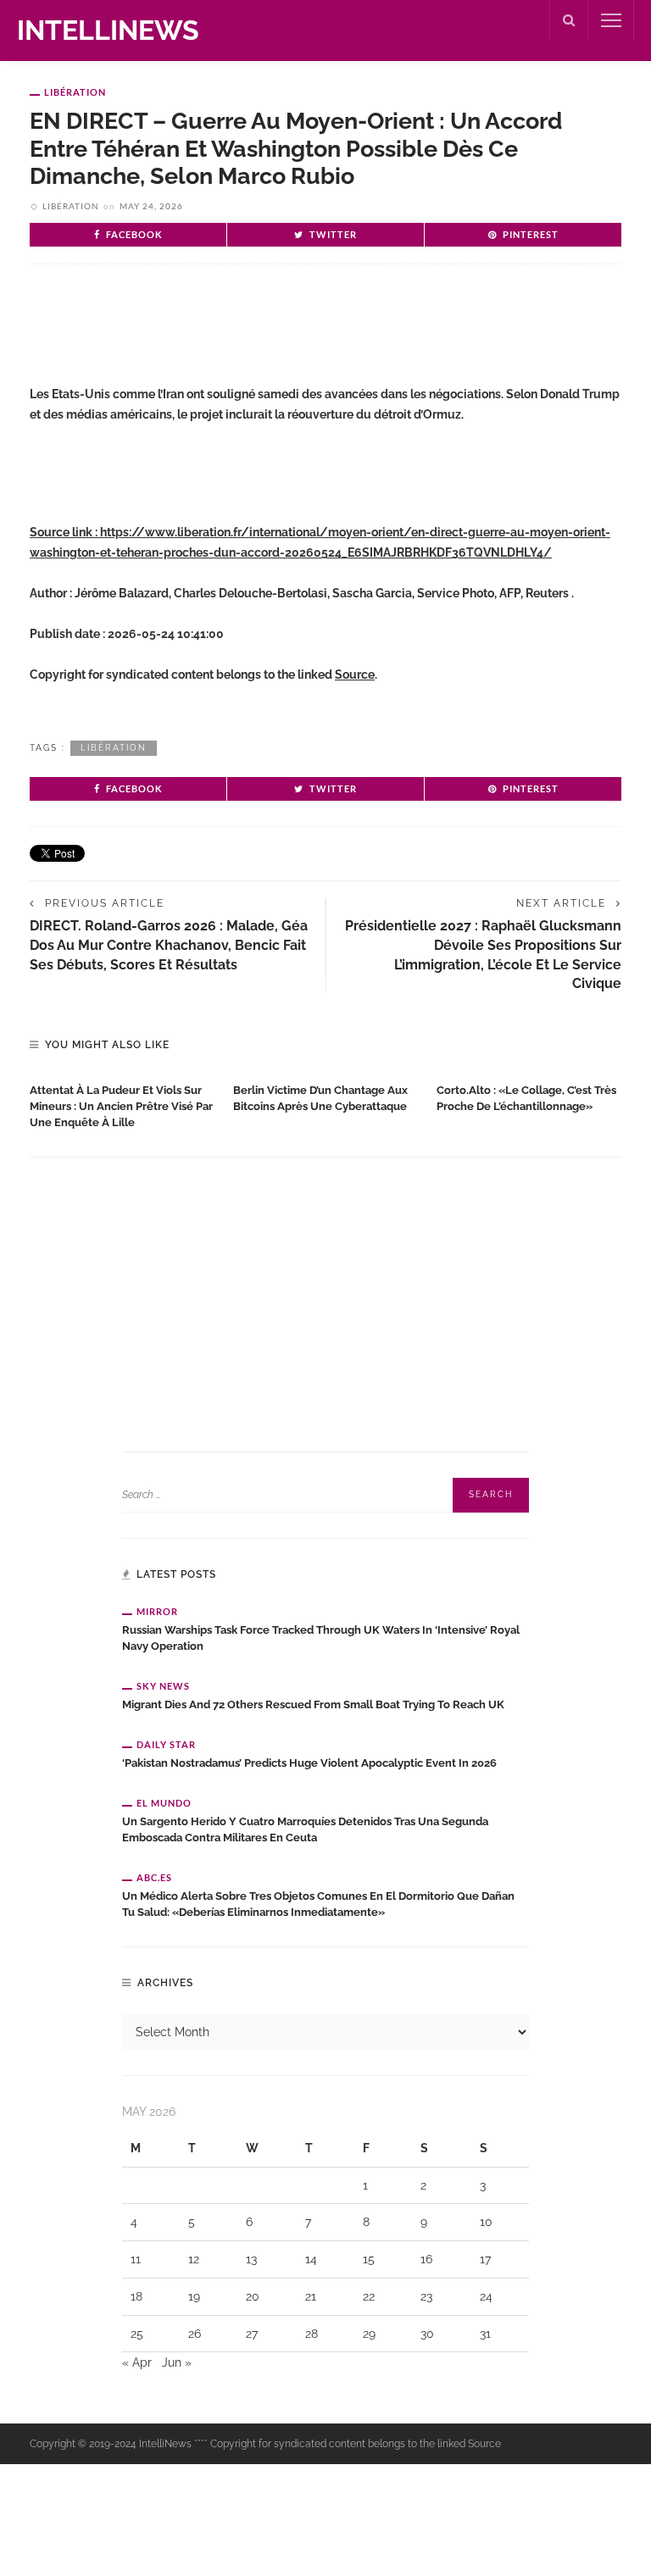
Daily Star (166, 1744)
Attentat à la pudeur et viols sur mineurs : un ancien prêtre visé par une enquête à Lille (121, 1106)
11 (136, 2259)
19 (194, 2296)
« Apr (137, 2362)
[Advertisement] (228, 332)
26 (195, 2334)
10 (486, 2222)
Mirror (157, 1611)
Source (355, 675)
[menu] (611, 20)
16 (426, 2259)
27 (252, 2334)
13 (251, 2259)
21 (311, 2296)
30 (427, 2334)
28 (312, 2334)
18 (136, 2296)
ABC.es (154, 1877)
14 (311, 2259)
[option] (123, 1103)
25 (137, 2334)
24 (486, 2296)
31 (485, 2334)
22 (369, 2296)
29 (369, 2334)
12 (194, 2259)
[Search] (569, 20)
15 (369, 2259)
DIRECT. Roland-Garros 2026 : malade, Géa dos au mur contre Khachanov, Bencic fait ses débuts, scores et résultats (169, 945)
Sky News (163, 1686)
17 (485, 2259)
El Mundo (164, 1803)
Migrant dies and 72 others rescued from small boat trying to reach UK (313, 1704)
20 (253, 2296)
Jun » (177, 2362)
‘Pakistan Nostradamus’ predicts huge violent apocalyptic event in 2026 (309, 1763)
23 (426, 2296)
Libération (75, 92)
